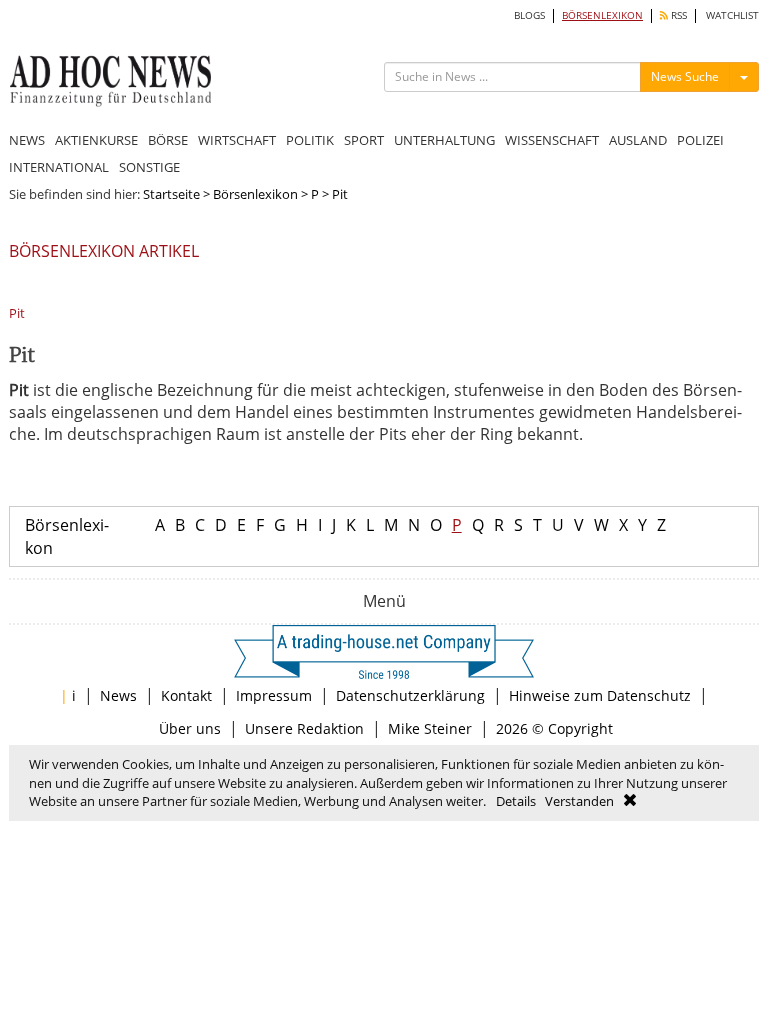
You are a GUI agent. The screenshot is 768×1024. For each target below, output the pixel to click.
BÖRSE (168, 140)
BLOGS (529, 15)
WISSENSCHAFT (552, 140)
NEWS (27, 140)
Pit (17, 313)
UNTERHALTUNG (444, 140)
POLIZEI (700, 140)
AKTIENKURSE (96, 140)
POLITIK (310, 140)
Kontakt (186, 695)
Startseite (171, 194)
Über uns (190, 728)
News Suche (685, 76)
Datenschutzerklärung (410, 695)
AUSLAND (638, 140)
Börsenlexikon (255, 194)
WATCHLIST (732, 15)
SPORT (364, 140)
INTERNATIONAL (59, 167)
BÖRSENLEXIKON (602, 15)
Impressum (274, 695)
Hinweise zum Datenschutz (600, 695)
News (118, 695)
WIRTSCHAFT (237, 140)
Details (516, 801)
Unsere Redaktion (304, 728)
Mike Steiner (430, 728)
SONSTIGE (149, 167)
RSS (677, 15)
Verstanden (579, 801)
